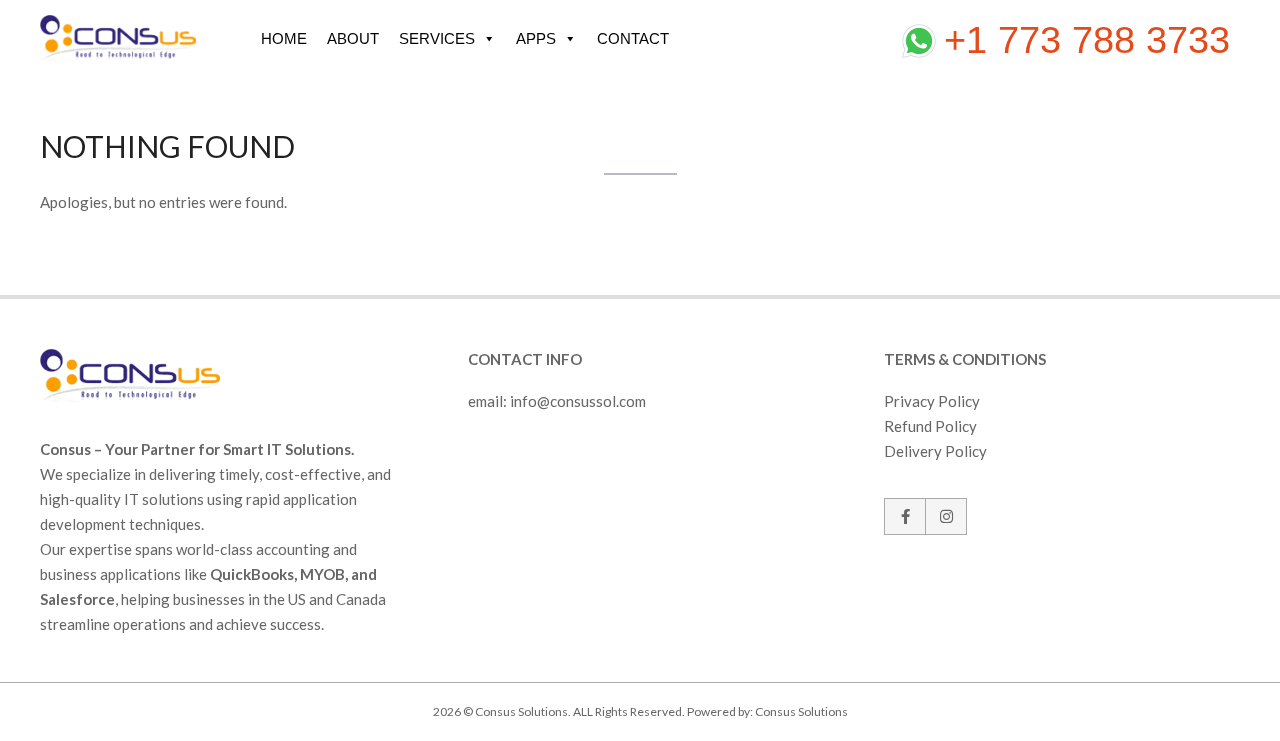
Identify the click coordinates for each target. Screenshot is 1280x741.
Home (284, 38)
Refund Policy (930, 426)
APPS (536, 38)
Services (437, 38)
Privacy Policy (932, 401)
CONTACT (633, 38)
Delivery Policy (935, 451)
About (353, 38)
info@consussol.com (578, 401)
